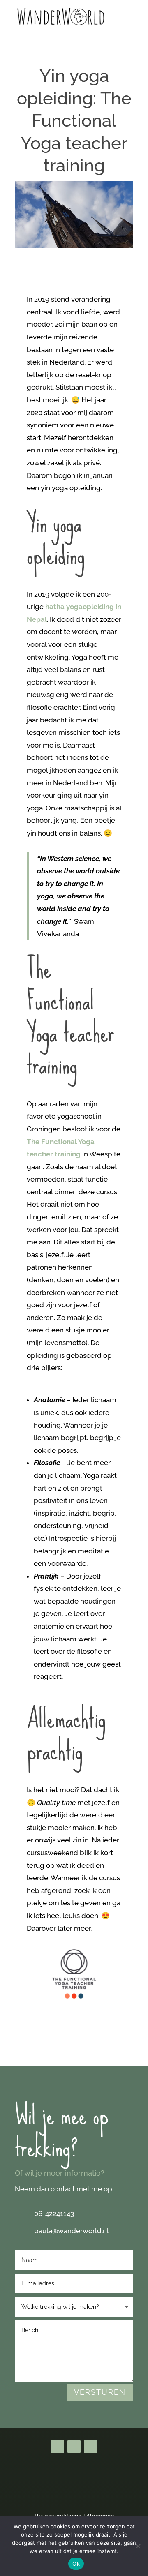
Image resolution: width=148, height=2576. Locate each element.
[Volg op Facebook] (58, 2447)
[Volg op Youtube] (74, 2447)
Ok (76, 2564)
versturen (100, 2392)
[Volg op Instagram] (90, 2447)
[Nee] (138, 2546)
